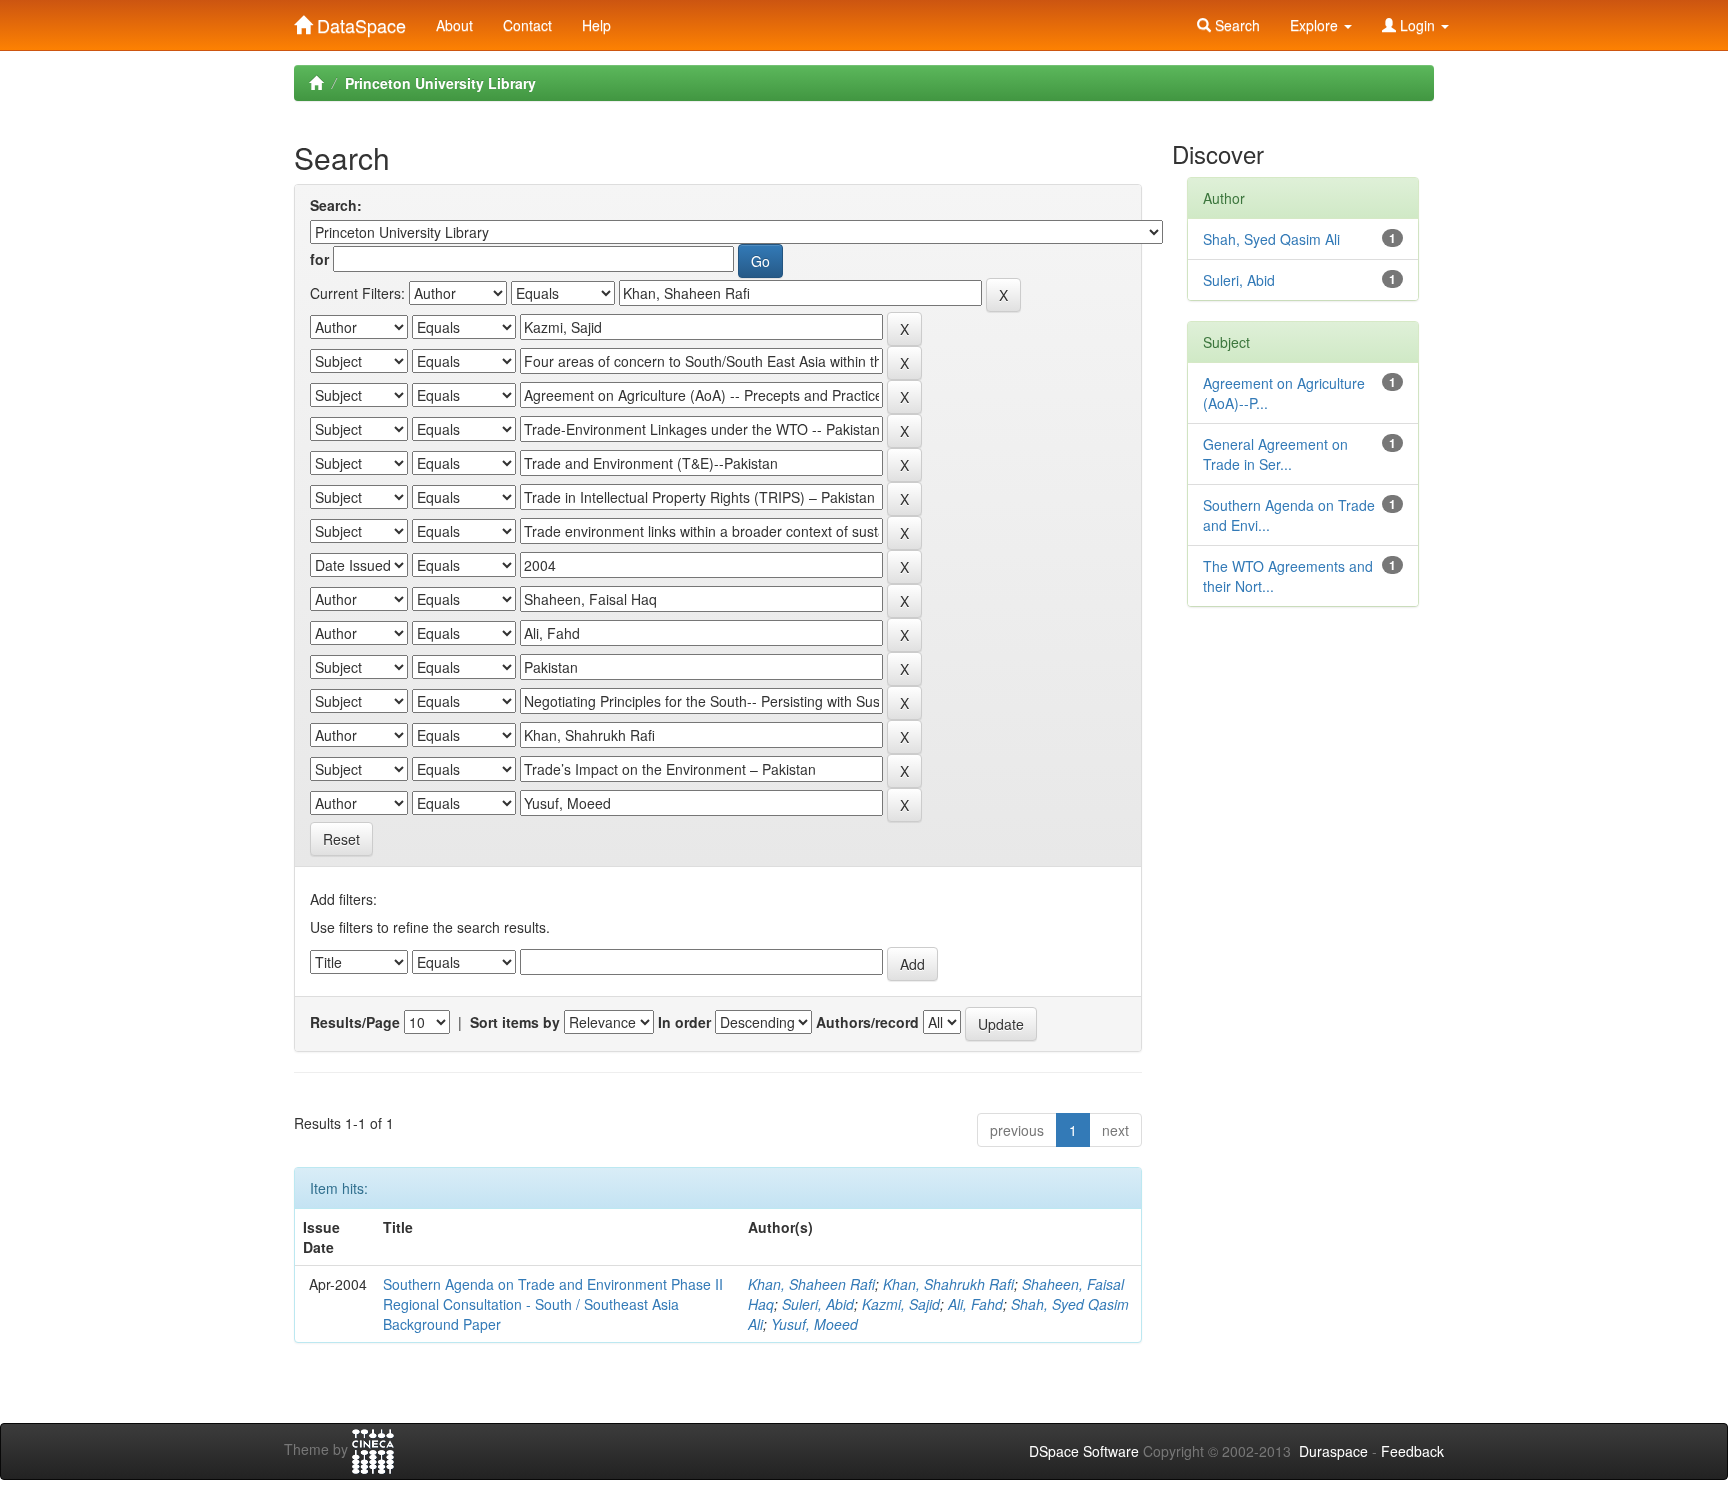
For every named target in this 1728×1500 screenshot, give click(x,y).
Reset (341, 839)
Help (596, 25)
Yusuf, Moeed (814, 1324)
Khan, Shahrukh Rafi (948, 1284)
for (319, 259)
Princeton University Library (440, 83)
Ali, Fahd (975, 1304)
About (454, 25)
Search (1235, 25)
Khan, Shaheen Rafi (811, 1284)
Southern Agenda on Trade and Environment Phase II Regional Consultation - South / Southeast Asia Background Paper (553, 1304)
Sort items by (515, 1022)
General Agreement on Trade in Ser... (1275, 454)
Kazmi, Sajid (901, 1304)
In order (684, 1022)
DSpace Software (1084, 1451)
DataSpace (359, 21)
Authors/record (867, 1022)
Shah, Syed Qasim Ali (1271, 239)
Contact (527, 25)
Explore (1316, 25)
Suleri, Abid (818, 1304)
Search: (336, 205)
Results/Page (355, 1022)
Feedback (1412, 1451)
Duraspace (1333, 1451)
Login (1417, 25)
